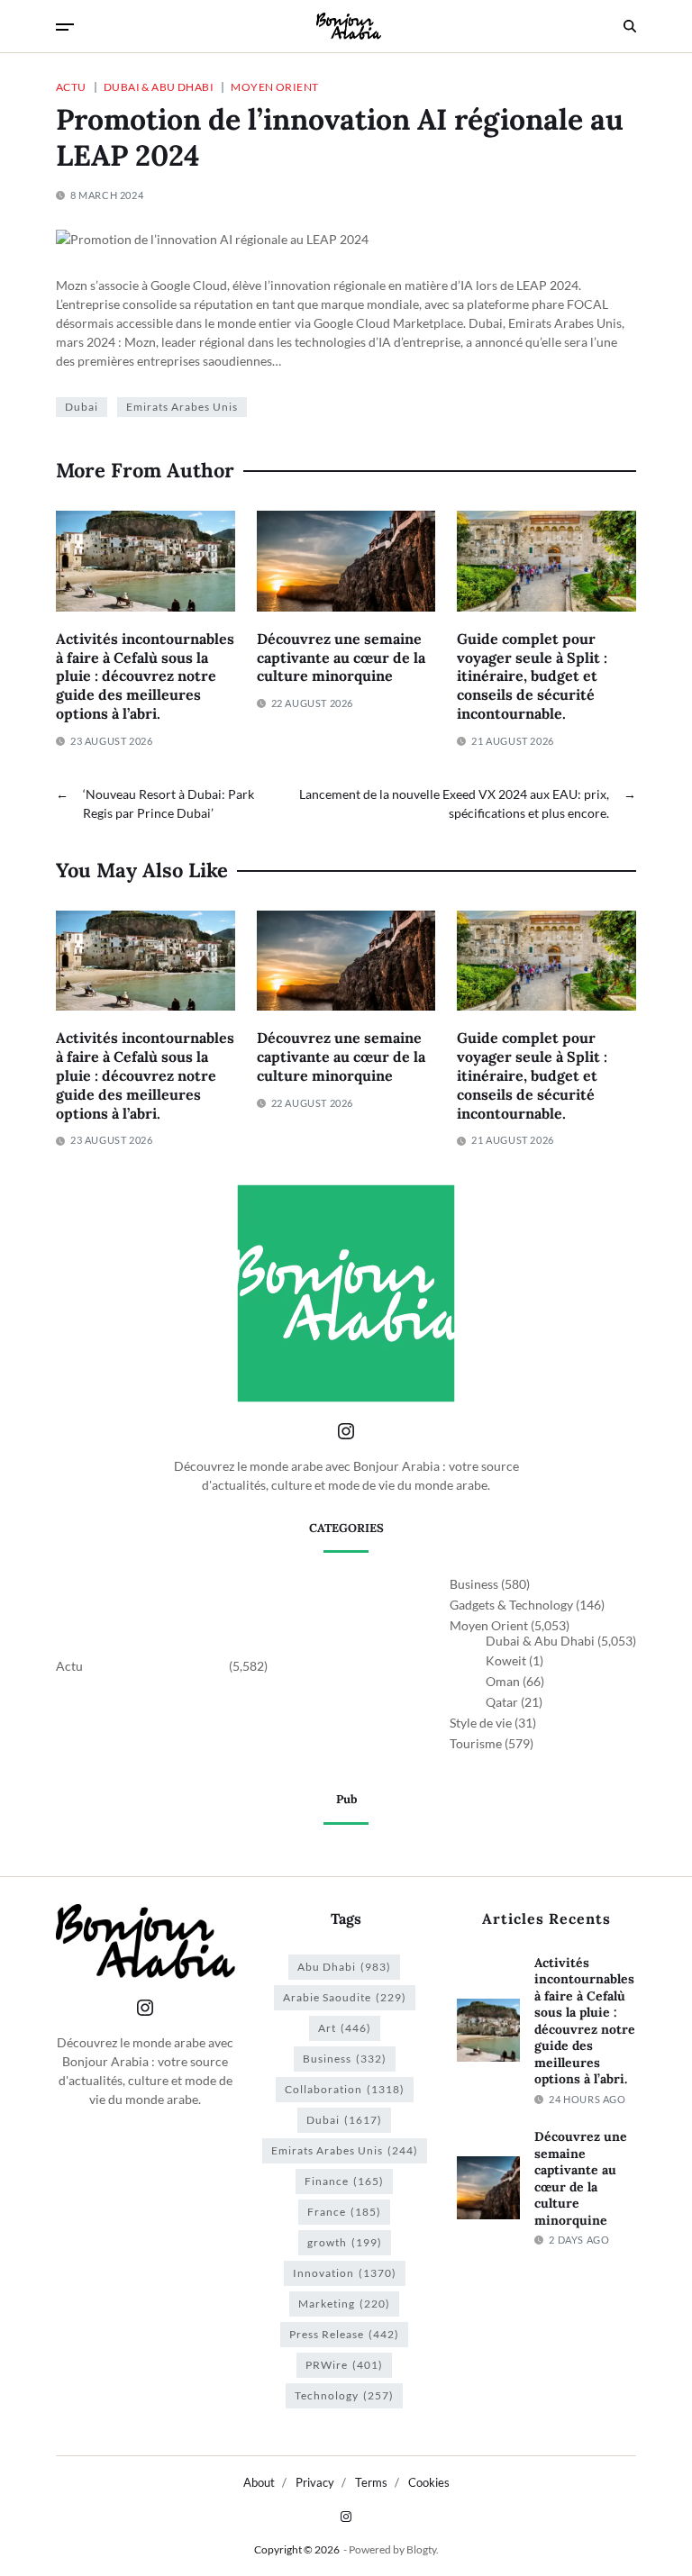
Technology (344, 2395)
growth (345, 2242)
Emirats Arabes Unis (182, 407)
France (344, 2212)
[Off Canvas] (65, 27)
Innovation (345, 2273)
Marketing (344, 2304)
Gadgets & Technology (511, 1605)
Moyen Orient (274, 86)
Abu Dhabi (344, 1967)
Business (474, 1584)
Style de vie (481, 1723)
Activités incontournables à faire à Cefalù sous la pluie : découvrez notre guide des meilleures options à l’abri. (145, 676)
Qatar (502, 1702)
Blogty (421, 2549)
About (259, 2482)
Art (345, 2028)
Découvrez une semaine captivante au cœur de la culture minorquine (341, 658)
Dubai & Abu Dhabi (159, 86)
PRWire (344, 2365)
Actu (71, 86)
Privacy (315, 2482)
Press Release (344, 2334)
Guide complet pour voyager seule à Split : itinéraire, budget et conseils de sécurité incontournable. (532, 676)
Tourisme (476, 1743)
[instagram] (346, 2517)
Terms (371, 2482)
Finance (344, 2181)
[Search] (630, 26)
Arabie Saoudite (345, 1997)
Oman (503, 1681)
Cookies (429, 2482)
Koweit (506, 1660)
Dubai (82, 407)
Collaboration (345, 2089)
